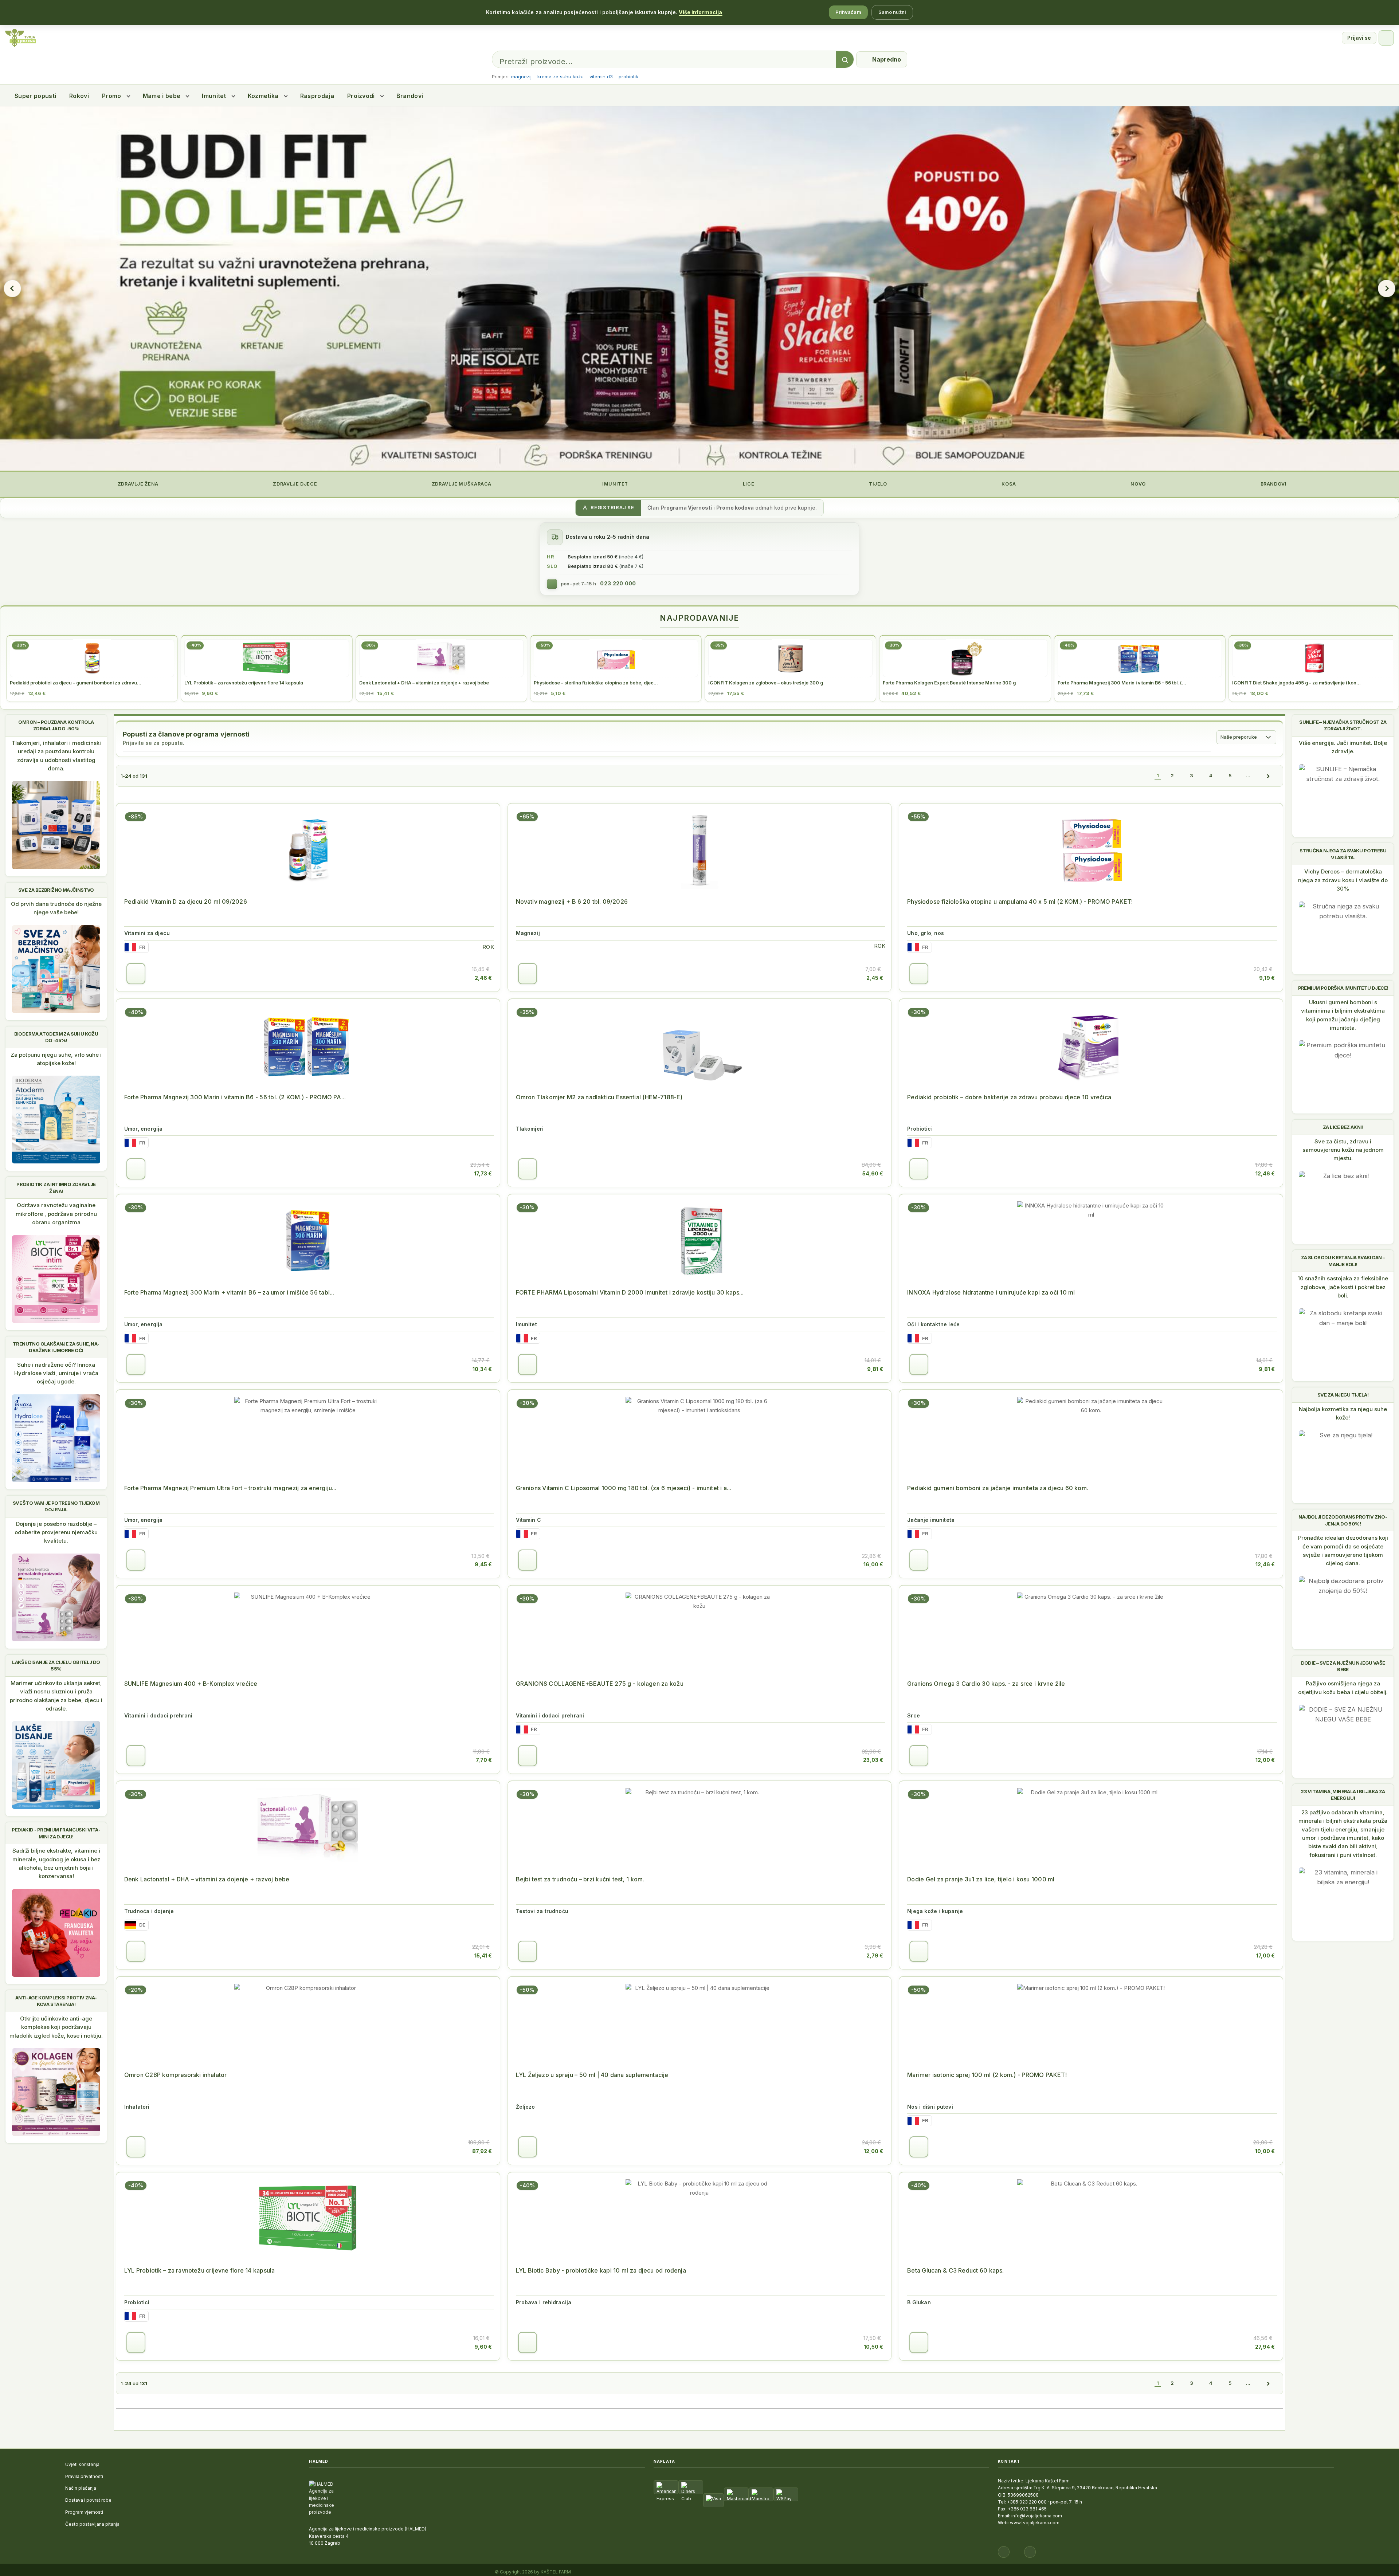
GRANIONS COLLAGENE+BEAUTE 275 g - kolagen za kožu (600, 1684)
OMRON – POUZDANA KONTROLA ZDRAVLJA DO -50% (56, 725)
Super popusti (35, 96)
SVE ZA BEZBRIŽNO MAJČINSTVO (56, 890)
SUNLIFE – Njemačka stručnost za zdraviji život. (1343, 725)
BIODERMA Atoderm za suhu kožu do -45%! (56, 1037)
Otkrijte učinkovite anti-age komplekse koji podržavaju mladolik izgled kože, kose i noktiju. (56, 2027)
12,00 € (1265, 1760)
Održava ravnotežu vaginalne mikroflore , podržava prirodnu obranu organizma (56, 1214)
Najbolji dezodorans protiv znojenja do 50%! (1343, 1520)
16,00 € (873, 1564)
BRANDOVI (1273, 484)
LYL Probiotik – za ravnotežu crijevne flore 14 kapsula (199, 2270)
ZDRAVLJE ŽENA (137, 484)
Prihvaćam (848, 12)
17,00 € (1265, 1955)
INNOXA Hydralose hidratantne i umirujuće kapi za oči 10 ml (991, 1292)
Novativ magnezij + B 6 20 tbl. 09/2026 (572, 902)
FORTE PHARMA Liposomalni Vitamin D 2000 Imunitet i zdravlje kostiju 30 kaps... (630, 1292)
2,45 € (875, 978)
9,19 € (1267, 978)
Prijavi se (1359, 38)
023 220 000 (618, 584)
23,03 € (873, 1760)
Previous (12, 288)
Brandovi (410, 96)
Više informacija (700, 12)
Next (1387, 288)
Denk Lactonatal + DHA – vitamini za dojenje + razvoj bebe (207, 1879)
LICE (748, 484)
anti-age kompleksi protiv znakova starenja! (56, 2001)
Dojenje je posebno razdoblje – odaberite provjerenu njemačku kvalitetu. (56, 1532)
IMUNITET (614, 484)
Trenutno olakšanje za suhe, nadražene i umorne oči (56, 1347)
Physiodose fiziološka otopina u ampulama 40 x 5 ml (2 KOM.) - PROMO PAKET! (1020, 902)
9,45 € (483, 1564)
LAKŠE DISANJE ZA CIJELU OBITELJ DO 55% (56, 1665)
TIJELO (877, 484)
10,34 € (482, 1369)
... (1248, 775)
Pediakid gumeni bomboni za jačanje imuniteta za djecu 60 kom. (998, 1488)
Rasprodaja (317, 96)
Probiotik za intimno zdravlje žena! (56, 1187)
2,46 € (483, 978)
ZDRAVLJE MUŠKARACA (461, 484)
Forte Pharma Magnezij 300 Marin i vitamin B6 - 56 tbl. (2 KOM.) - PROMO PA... (235, 1097)
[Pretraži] (845, 60)
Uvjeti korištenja (82, 2464)
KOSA (1008, 484)
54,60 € (873, 1173)
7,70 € (484, 1760)
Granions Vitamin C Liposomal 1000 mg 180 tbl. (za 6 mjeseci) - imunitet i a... (624, 1488)
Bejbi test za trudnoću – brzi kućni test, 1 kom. (580, 1879)
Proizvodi (361, 96)
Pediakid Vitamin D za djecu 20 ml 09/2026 (186, 902)
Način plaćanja (81, 2488)
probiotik (628, 76)
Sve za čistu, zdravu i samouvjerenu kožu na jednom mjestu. (1343, 1150)
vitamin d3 (601, 76)
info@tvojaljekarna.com (1037, 2516)
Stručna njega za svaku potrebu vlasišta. (1343, 854)
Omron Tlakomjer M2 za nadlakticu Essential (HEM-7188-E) (599, 1097)
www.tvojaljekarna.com (1035, 2523)
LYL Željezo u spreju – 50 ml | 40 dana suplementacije (592, 2075)
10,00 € (1265, 2151)
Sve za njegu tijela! (1343, 1395)
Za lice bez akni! (1343, 1127)
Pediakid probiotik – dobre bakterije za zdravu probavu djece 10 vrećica (1009, 1097)
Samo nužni (892, 12)
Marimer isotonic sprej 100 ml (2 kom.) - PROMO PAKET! (987, 2075)
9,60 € (483, 2347)
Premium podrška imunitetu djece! (1343, 988)
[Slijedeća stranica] (1268, 776)
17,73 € (483, 1173)
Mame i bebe (162, 96)
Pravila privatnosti (84, 2476)
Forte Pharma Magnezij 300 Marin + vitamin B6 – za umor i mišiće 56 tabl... (229, 1292)
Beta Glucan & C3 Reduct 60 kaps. (955, 2270)
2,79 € (875, 1955)
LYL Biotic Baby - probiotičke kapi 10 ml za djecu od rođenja (601, 2270)
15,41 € (483, 1955)
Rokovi (79, 96)
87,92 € (482, 2151)
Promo (112, 96)
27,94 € (1265, 2347)
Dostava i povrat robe (88, 2500)
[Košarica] (1386, 38)
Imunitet (214, 96)
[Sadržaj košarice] (136, 974)
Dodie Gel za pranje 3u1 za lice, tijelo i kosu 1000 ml (981, 1879)
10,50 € (873, 2347)
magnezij (521, 76)
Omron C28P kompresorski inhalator (175, 2075)
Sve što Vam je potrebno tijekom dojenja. (56, 1506)
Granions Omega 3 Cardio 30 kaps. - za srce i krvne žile (986, 1684)
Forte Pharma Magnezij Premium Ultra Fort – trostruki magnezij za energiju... (230, 1488)
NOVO (1138, 484)
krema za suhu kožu (561, 76)
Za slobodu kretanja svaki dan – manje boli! (1343, 1261)
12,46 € (1265, 1173)
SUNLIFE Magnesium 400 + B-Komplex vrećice (191, 1684)
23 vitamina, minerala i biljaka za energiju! (1343, 1795)
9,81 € (875, 1369)
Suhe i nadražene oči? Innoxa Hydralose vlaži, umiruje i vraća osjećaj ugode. (56, 1373)
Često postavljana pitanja (92, 2524)
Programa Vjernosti (686, 508)
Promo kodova (735, 508)
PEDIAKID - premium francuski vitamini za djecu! (56, 1833)
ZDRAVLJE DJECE (294, 484)
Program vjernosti (84, 2512)
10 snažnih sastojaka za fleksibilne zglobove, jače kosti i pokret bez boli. (1343, 1287)
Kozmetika (263, 96)
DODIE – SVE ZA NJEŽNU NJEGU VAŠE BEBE (1343, 1666)
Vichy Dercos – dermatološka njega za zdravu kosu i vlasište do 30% (1343, 880)
